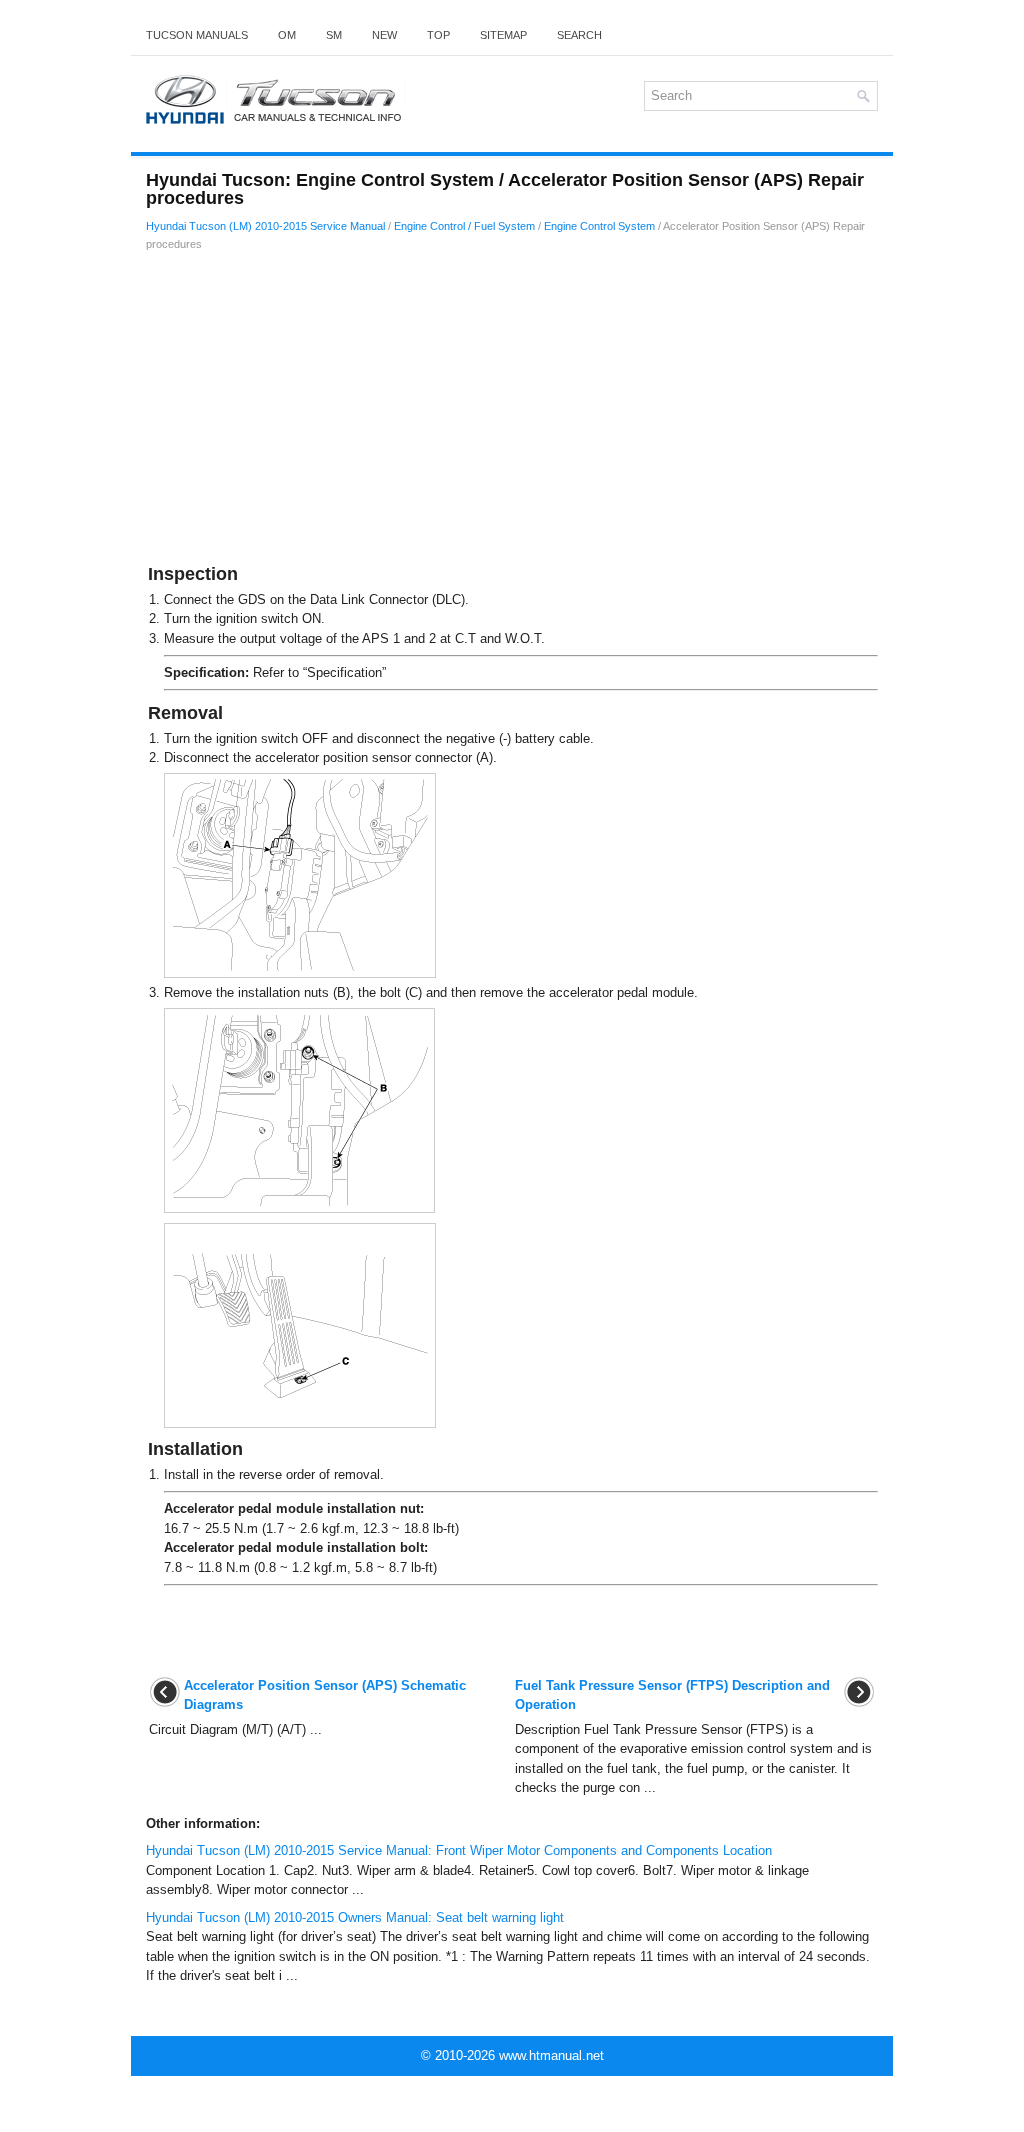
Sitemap (503, 35)
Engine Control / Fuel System (464, 226)
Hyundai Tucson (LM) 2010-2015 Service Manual (265, 226)
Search (579, 35)
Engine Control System (599, 226)
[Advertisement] (512, 411)
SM (334, 35)
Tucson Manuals (197, 35)
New (384, 35)
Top (438, 35)
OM (287, 35)
